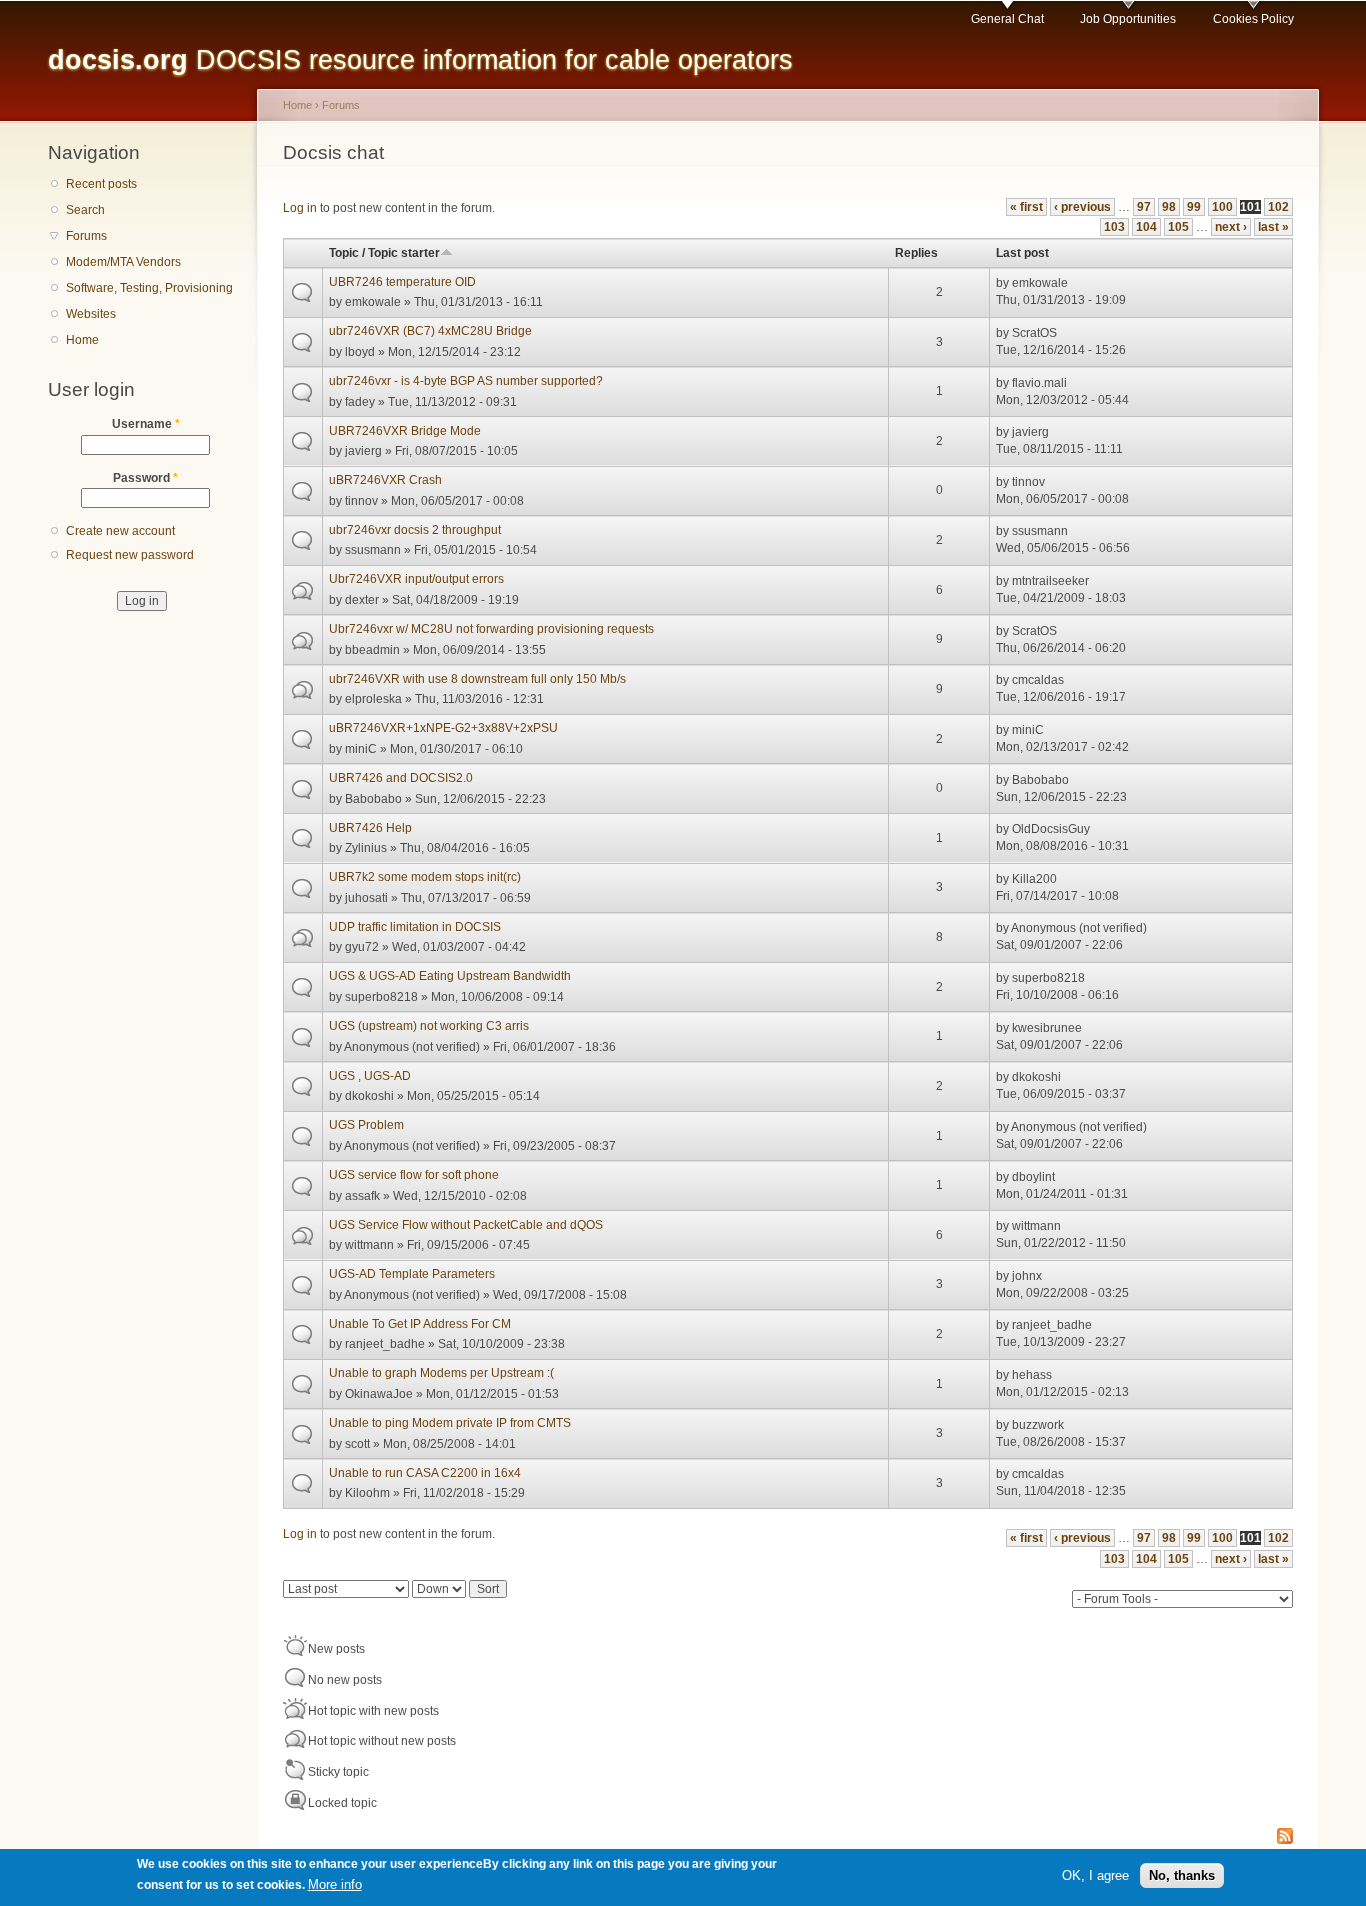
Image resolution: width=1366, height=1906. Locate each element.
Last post (1022, 253)
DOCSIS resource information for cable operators (420, 59)
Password (145, 478)
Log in (300, 208)
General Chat (1007, 19)
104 (1146, 227)
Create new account (120, 531)
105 (1178, 227)
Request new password (130, 555)
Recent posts (101, 184)
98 (1169, 207)
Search (85, 210)
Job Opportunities (1128, 19)
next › (1231, 227)
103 (1114, 227)
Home (82, 340)
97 (1144, 207)
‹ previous (1082, 207)
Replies (916, 253)
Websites (91, 314)
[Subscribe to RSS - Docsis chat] (1285, 1837)
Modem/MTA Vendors (123, 262)
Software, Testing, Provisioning (149, 288)
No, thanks (1182, 1874)
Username (146, 424)
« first (1026, 207)
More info (335, 1884)
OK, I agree (1095, 1874)
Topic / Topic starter (384, 253)
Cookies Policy (1253, 19)
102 (1278, 207)
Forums (86, 236)
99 (1194, 207)
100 (1222, 207)
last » (1273, 227)
